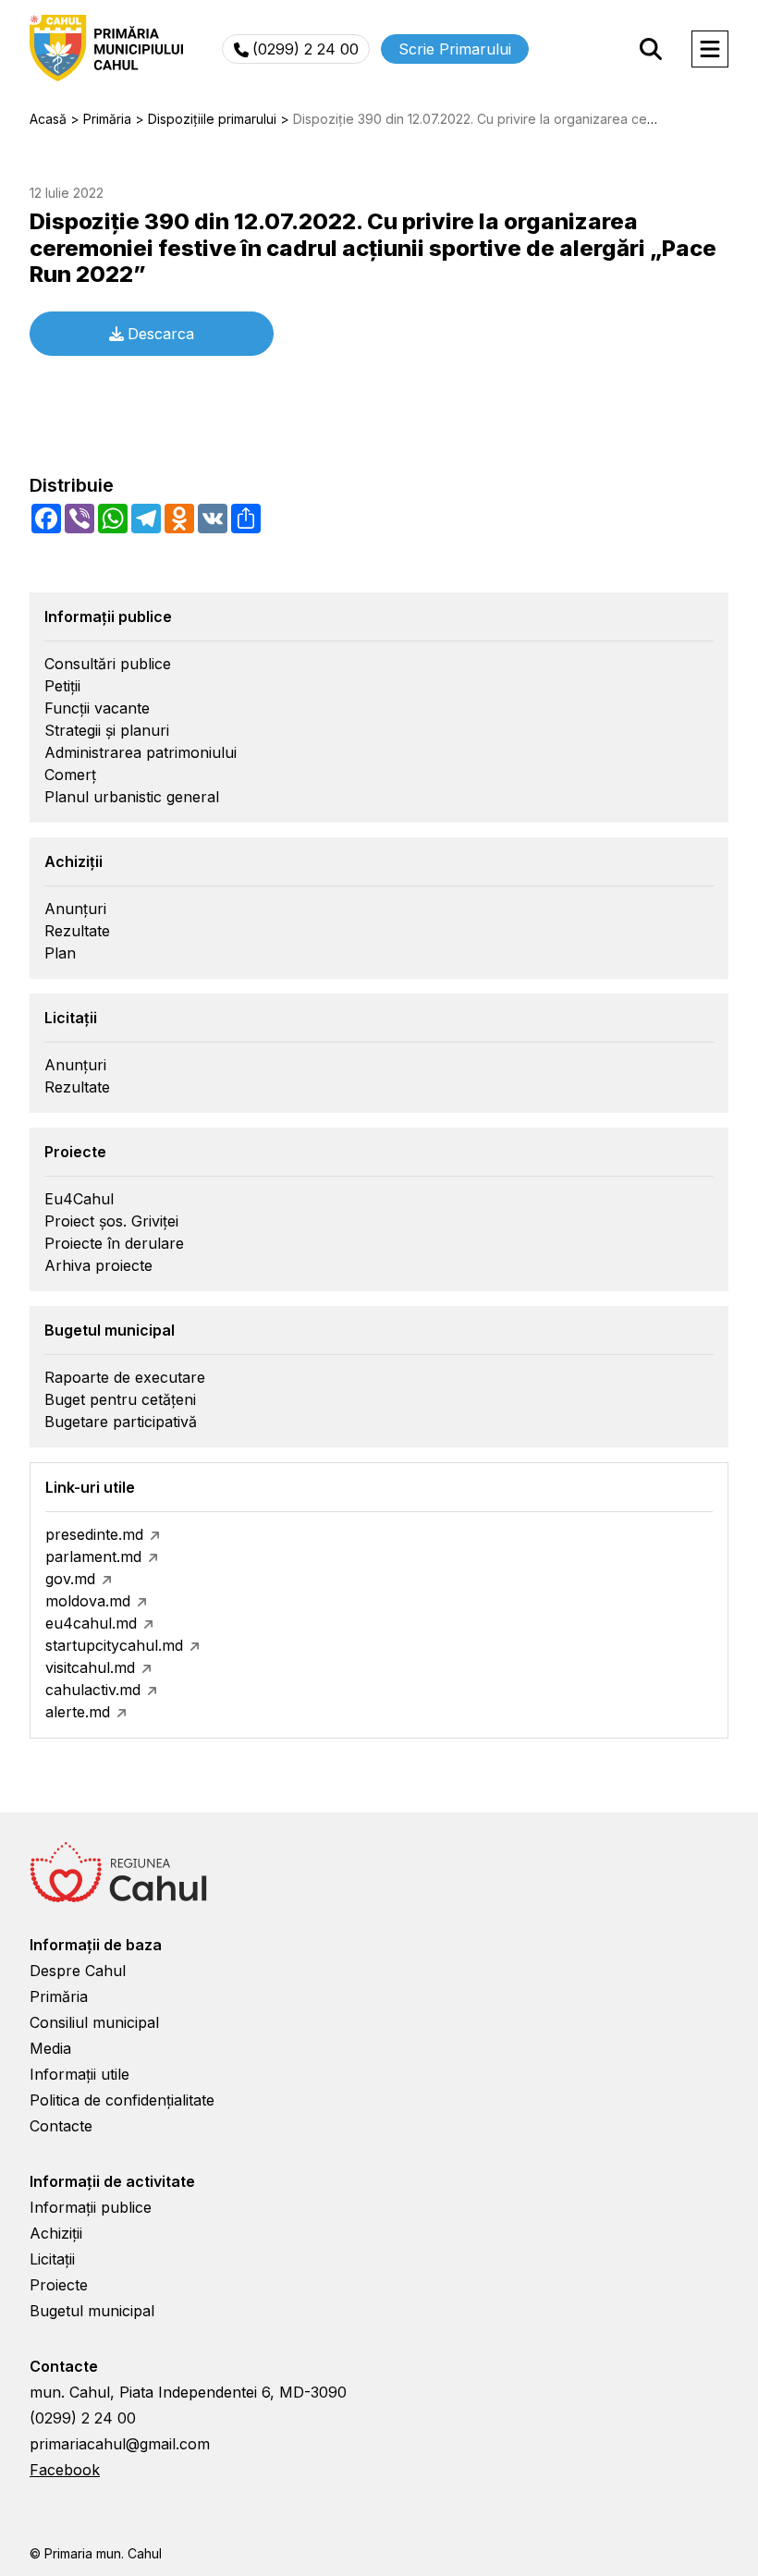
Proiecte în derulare (114, 1243)
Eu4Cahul (79, 1199)
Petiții (62, 686)
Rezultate (77, 931)
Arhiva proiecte (98, 1265)
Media (50, 2048)
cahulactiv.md (93, 1690)
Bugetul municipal (92, 2311)
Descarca (161, 334)
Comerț (70, 775)
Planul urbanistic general (132, 797)
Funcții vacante (97, 708)
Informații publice (91, 2207)
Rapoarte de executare (125, 1377)
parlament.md (93, 1557)
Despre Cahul (78, 1971)
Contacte (61, 2126)
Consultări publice (108, 664)
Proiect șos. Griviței (111, 1221)
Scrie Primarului (455, 49)
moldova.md (88, 1601)
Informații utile (79, 2074)
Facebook (65, 2470)
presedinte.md (94, 1534)
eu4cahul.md (91, 1623)
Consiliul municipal (94, 2022)
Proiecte (59, 2285)
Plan (60, 953)
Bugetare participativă (121, 1422)
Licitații (52, 2259)
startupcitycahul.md (114, 1645)
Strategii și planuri (107, 730)
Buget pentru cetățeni (120, 1399)
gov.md (70, 1579)
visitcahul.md (90, 1667)
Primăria (59, 1996)
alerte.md (78, 1712)
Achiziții (56, 2233)
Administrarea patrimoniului (141, 752)
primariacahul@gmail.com (120, 2444)
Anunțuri (75, 909)
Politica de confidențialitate (122, 2100)
